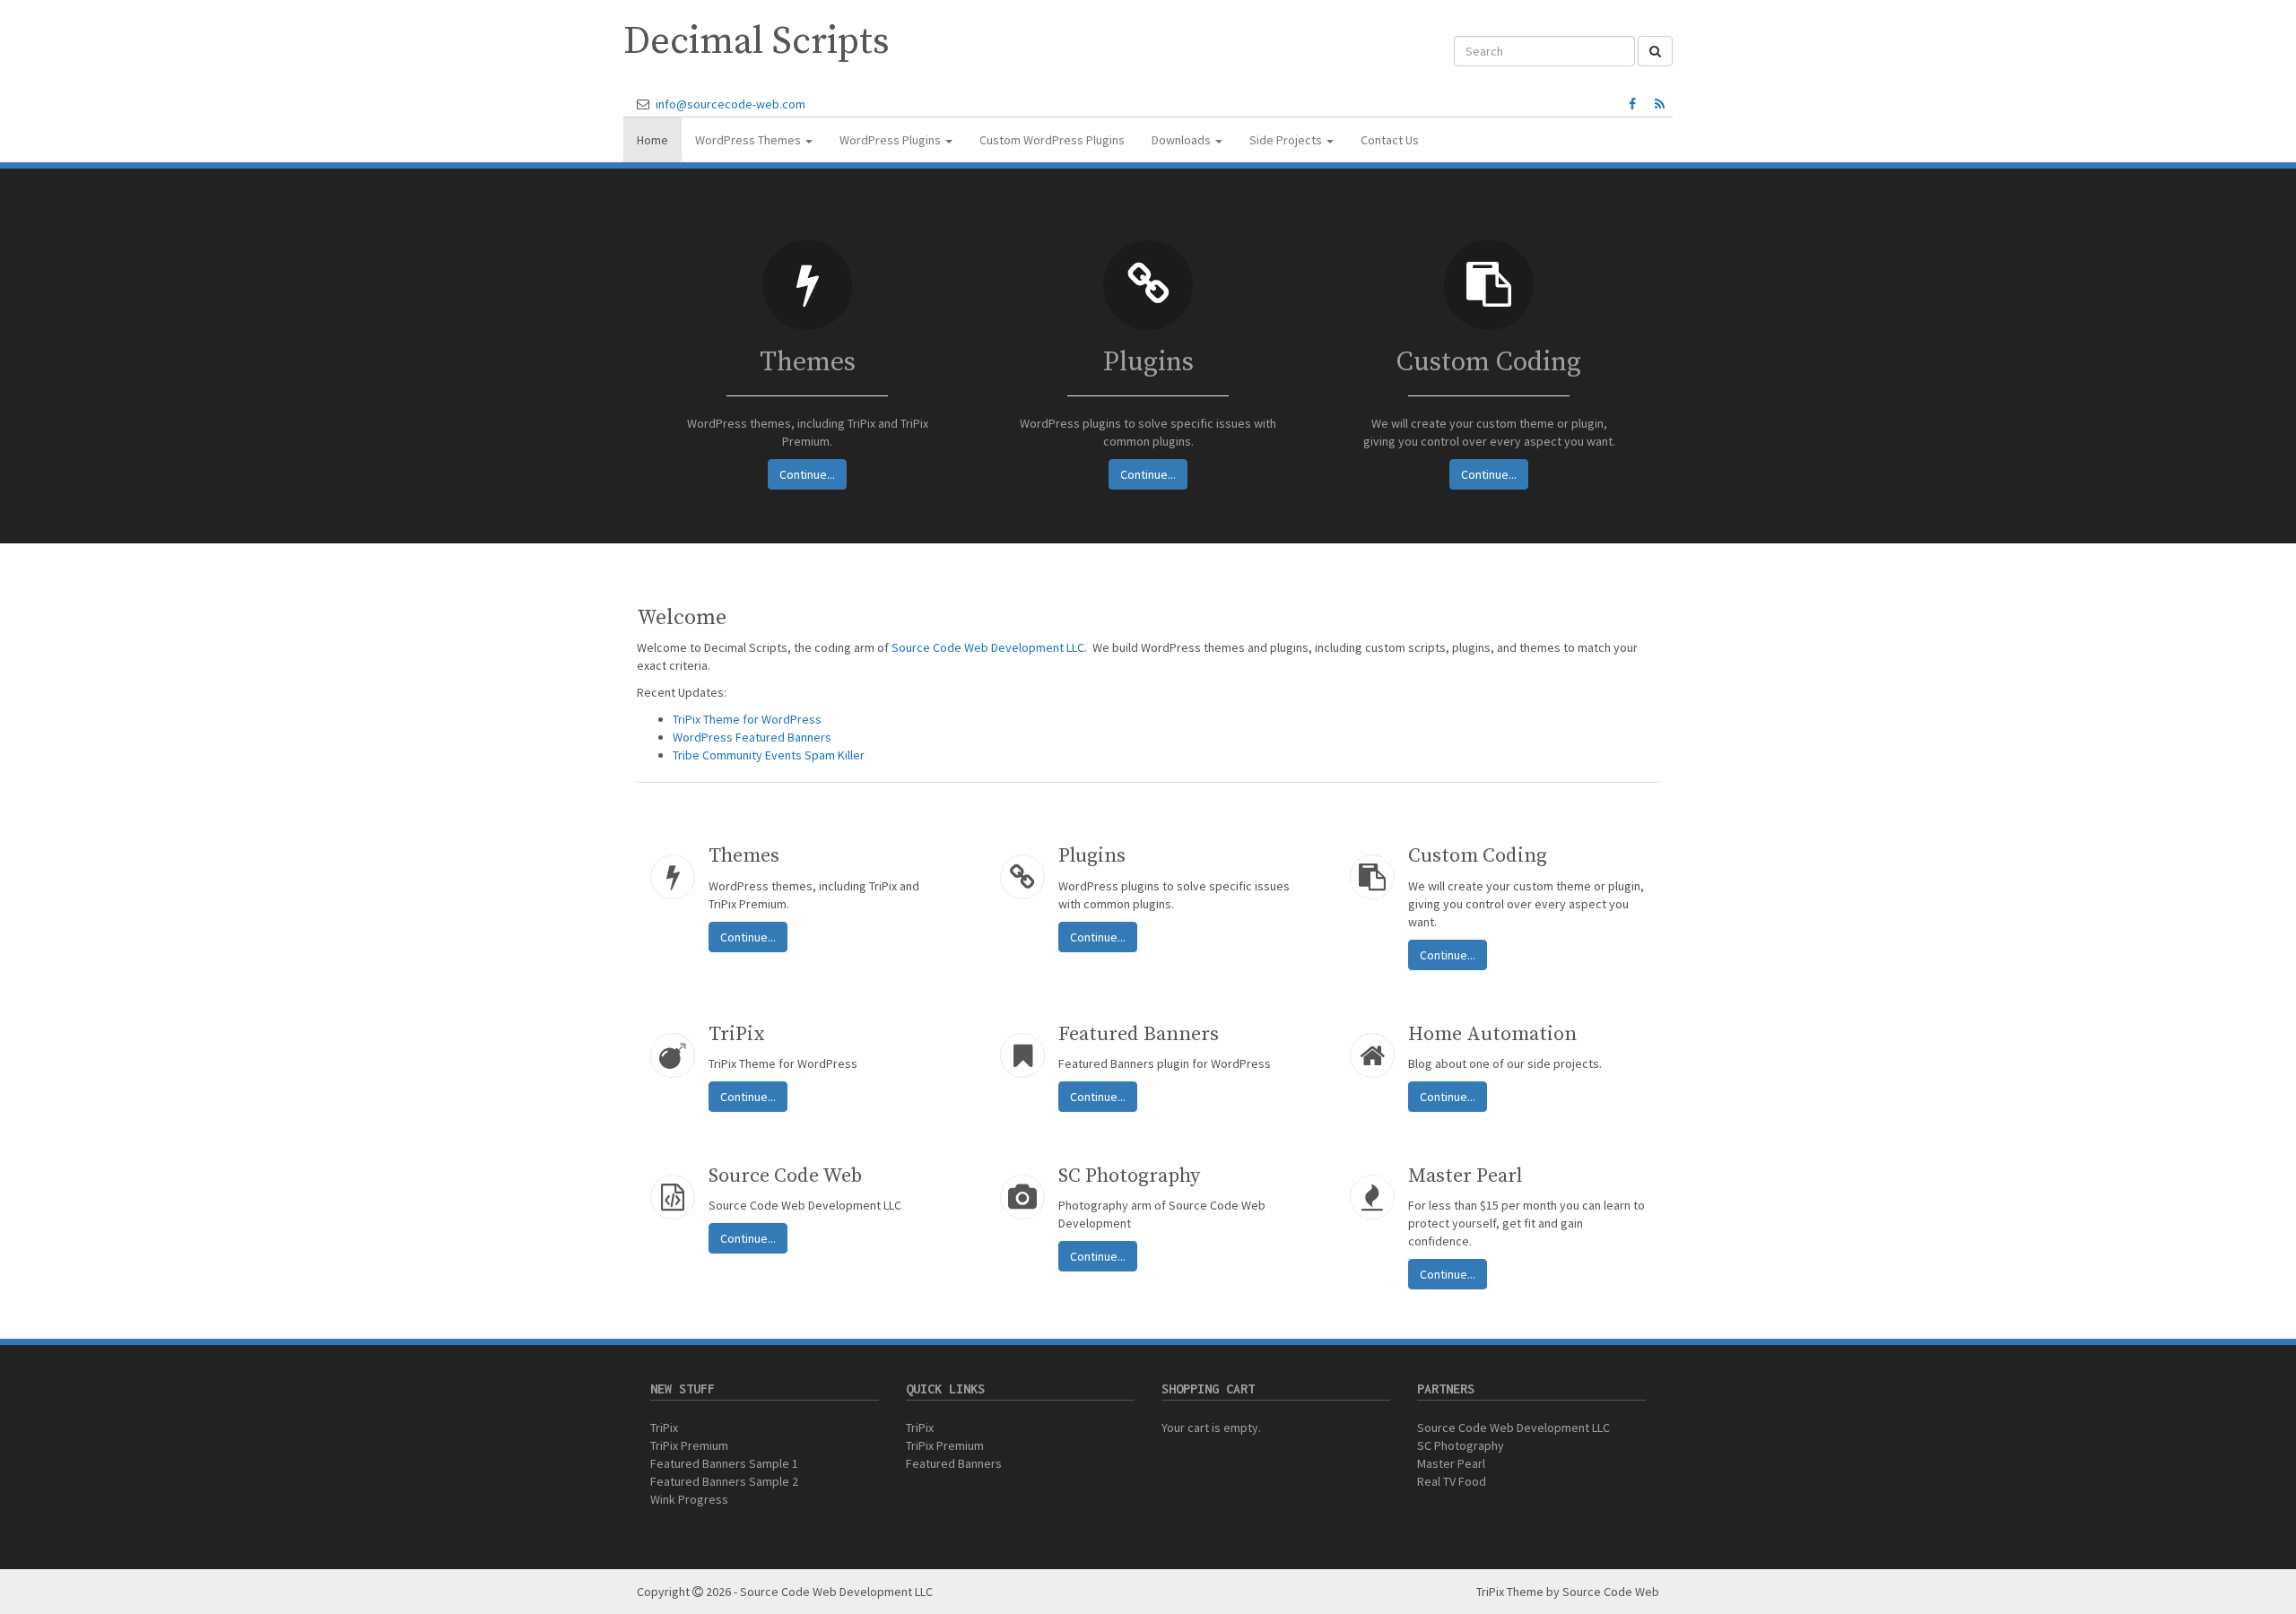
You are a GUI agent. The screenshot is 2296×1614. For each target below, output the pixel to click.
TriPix (664, 1427)
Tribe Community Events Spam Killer (769, 755)
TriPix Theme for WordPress (747, 719)
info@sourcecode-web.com (731, 104)
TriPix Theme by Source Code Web (1568, 1592)
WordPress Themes (749, 140)
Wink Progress (689, 1499)
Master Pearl (1451, 1463)
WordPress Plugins (891, 140)
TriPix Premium (689, 1445)
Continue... (807, 474)
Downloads (1183, 140)
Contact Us (1390, 140)
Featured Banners (954, 1463)
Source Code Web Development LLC (988, 647)
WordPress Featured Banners (752, 737)
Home (652, 140)
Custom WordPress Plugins (1052, 140)
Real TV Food (1452, 1481)
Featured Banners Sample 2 (724, 1481)
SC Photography (1461, 1445)
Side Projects (1287, 140)
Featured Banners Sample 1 (724, 1463)
